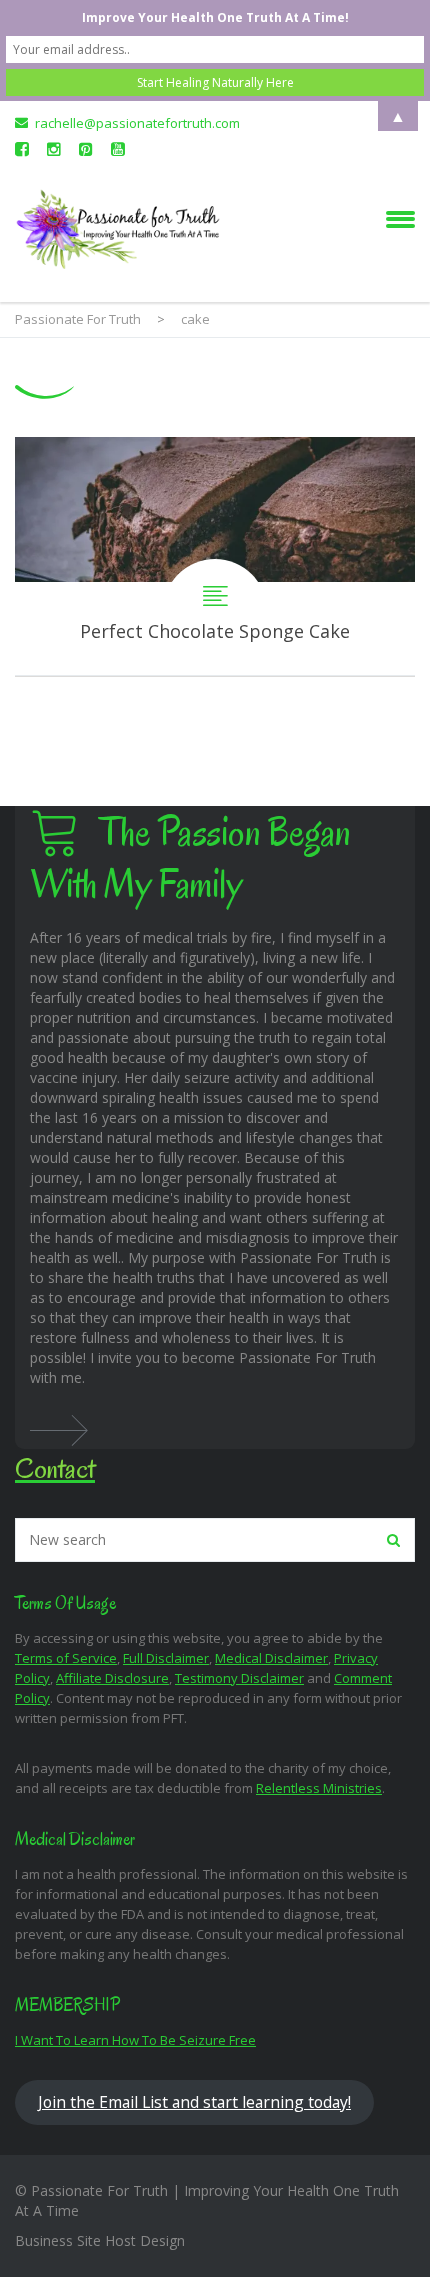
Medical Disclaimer (271, 1658)
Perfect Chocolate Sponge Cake (215, 556)
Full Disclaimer (166, 1658)
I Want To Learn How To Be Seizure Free (135, 2040)
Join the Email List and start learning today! (194, 2102)
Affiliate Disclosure (112, 1678)
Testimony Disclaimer (239, 1678)
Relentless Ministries (319, 1788)
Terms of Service (66, 1658)
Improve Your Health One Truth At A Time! (215, 17)
